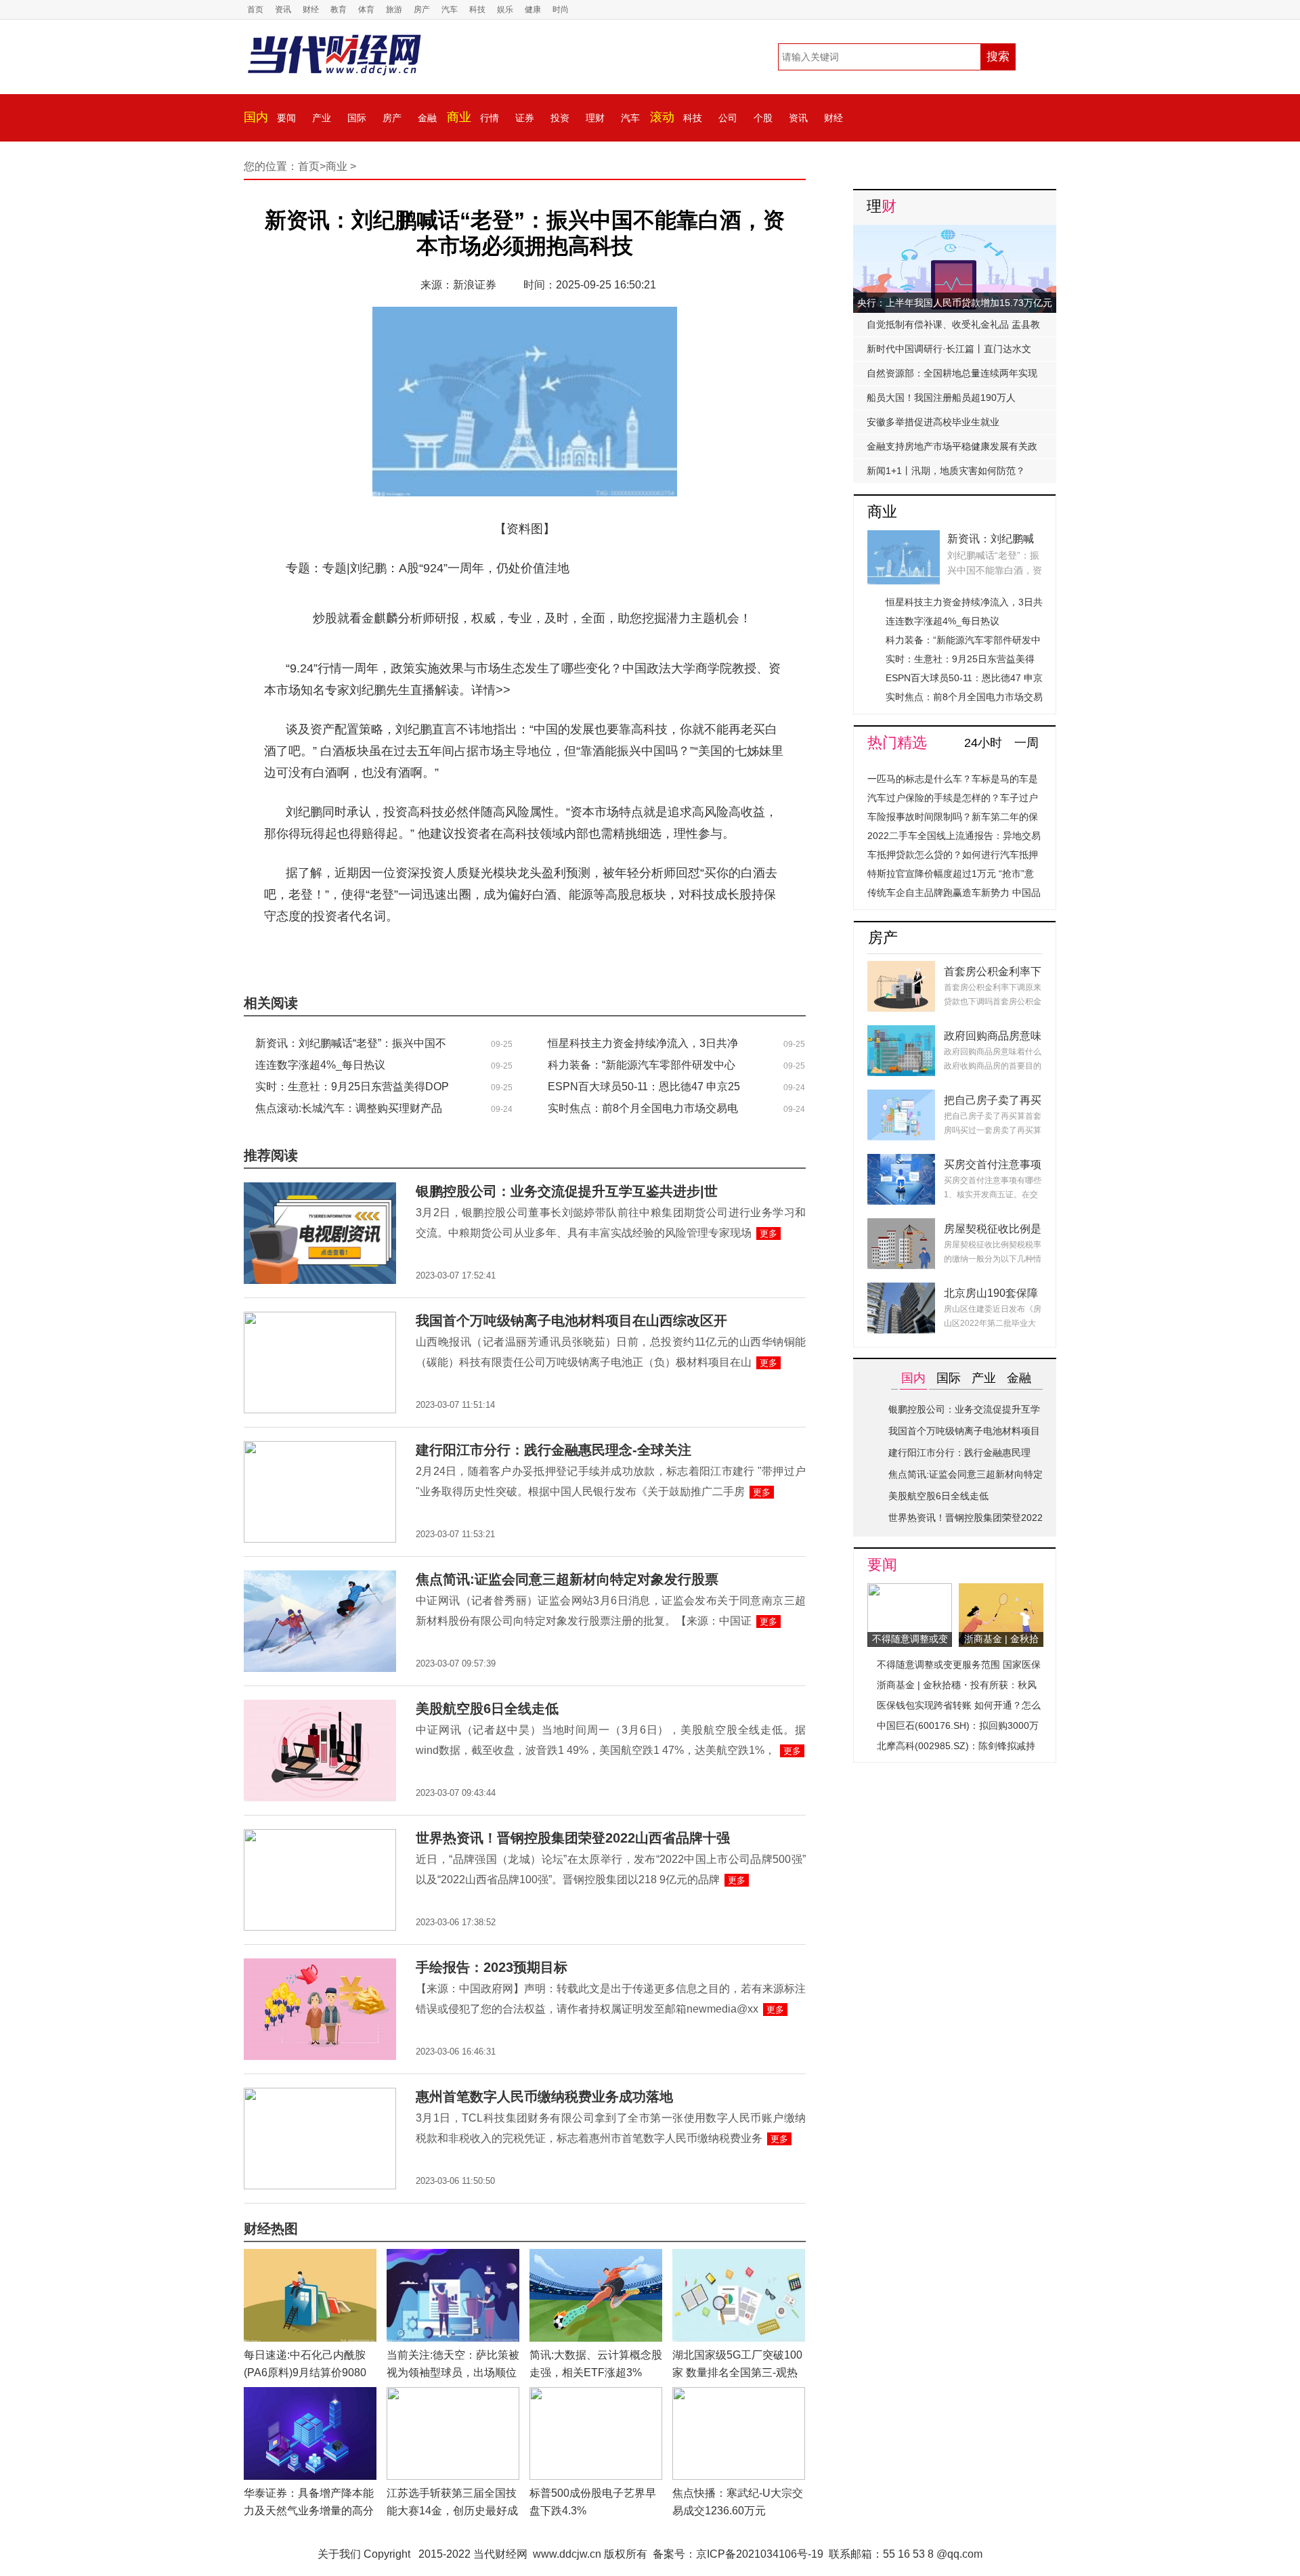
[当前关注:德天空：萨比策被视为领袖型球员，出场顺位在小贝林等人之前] (453, 2257)
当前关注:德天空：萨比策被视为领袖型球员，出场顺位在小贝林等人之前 (453, 2373)
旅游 (394, 9)
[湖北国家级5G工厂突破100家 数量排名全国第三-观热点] (739, 2257)
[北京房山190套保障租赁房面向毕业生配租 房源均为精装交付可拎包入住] (901, 1290)
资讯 (283, 9)
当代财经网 (500, 2554)
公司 (728, 118)
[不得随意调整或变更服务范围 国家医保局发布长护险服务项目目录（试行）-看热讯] (910, 1591)
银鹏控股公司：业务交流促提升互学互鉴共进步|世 (567, 1191)
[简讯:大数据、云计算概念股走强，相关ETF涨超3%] (596, 2257)
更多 (768, 1233)
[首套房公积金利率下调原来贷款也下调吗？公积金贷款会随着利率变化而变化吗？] (901, 969)
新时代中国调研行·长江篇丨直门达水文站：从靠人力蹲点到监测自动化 (949, 352)
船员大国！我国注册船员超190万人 (941, 398)
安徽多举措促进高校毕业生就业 (933, 422)
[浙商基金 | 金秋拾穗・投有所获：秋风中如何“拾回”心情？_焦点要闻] (1001, 1591)
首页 (255, 9)
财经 (311, 9)
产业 (322, 118)
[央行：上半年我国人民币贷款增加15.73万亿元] (955, 233)
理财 (595, 118)
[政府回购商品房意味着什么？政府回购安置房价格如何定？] (901, 1033)
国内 (256, 117)
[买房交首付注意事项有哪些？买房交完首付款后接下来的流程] (901, 1162)
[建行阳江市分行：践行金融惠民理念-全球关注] (320, 1449)
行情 (490, 118)
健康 (533, 9)
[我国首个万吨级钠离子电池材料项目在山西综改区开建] (320, 1319)
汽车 (450, 9)
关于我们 (339, 2554)
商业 (459, 117)
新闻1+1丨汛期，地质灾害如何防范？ (946, 471)
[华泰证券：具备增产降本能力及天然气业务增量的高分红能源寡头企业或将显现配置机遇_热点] (310, 2395)
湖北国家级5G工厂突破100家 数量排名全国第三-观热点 (737, 2373)
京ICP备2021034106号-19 (760, 2554)
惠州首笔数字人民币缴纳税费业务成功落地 (544, 2097)
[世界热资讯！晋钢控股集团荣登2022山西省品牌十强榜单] (320, 1837)
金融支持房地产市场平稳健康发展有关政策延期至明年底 (952, 450)
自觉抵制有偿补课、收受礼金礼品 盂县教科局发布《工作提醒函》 (953, 328)
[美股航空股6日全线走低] (320, 1708)
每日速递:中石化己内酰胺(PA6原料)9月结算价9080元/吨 (305, 2373)
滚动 (662, 117)
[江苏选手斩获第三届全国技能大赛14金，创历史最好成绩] (453, 2395)
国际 (357, 118)
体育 (366, 9)
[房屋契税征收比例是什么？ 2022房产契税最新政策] (901, 1226)
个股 (763, 118)
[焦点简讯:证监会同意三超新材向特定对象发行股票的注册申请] (320, 1578)
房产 (422, 9)
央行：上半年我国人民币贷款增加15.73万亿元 (955, 303)
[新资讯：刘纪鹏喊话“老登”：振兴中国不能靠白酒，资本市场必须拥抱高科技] (904, 538)
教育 (339, 9)
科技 (477, 9)
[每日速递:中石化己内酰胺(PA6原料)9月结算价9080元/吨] (310, 2257)
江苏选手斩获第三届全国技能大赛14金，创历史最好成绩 (452, 2511)
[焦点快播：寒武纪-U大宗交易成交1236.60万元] (739, 2395)
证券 (525, 118)
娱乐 (505, 9)
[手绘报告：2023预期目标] (320, 1966)
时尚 (561, 9)
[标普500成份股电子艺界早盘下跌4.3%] (596, 2395)
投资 (560, 118)
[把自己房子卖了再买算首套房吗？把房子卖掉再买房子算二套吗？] (901, 1097)
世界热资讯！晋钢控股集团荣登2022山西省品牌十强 (573, 1838)
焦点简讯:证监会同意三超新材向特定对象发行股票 (567, 1579)
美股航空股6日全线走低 (487, 1709)
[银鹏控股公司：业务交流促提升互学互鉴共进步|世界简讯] (320, 1190)
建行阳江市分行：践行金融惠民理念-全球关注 (554, 1450)
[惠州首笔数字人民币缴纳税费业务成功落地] (320, 2096)
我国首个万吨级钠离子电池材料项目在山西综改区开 (571, 1321)
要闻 (286, 118)
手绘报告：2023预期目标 (492, 1967)
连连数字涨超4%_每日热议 (320, 1065)
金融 (427, 118)
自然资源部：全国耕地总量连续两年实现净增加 (952, 377)
